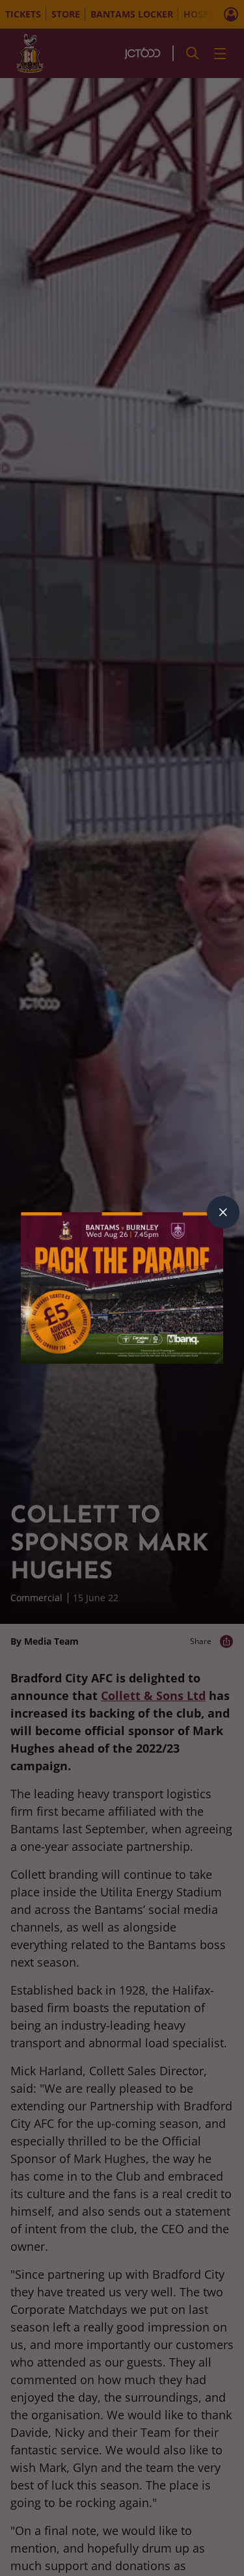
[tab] (223, 1212)
